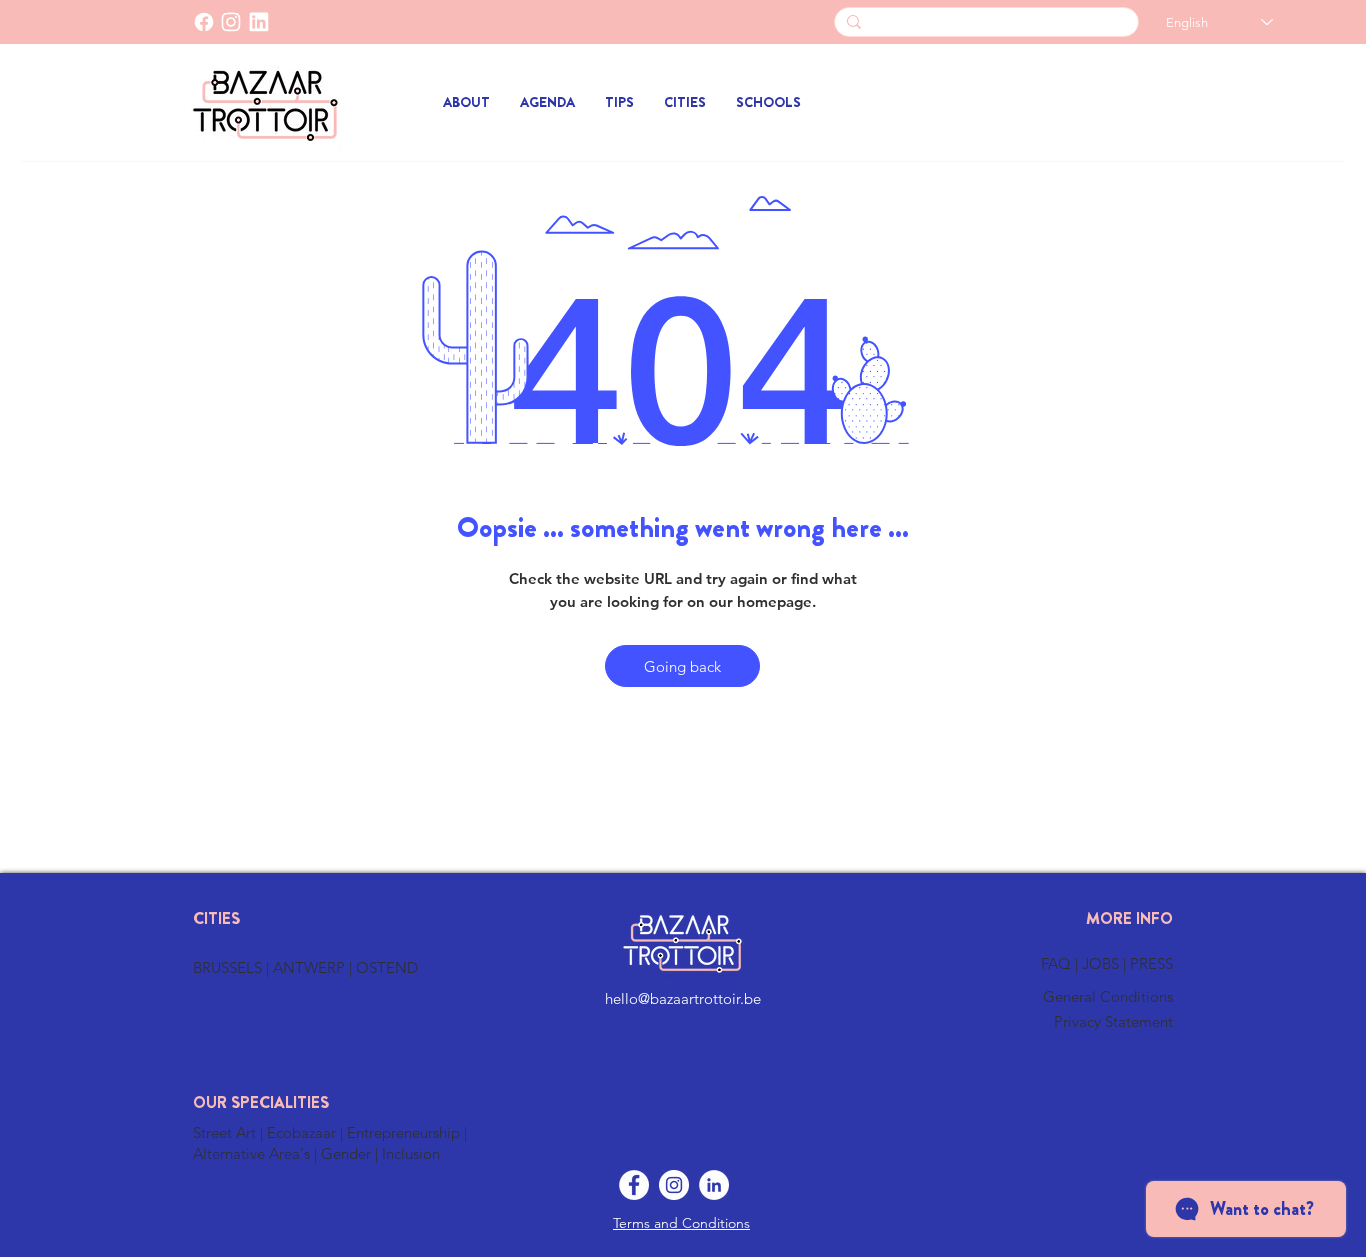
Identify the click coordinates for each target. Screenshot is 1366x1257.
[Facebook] (204, 22)
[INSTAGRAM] (231, 22)
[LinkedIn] (259, 22)
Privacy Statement (1113, 1021)
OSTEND (387, 967)
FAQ (1058, 963)
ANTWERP (309, 967)
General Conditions (1108, 996)
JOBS (1102, 963)
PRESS (1151, 963)
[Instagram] (674, 1185)
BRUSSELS (229, 967)
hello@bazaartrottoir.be (683, 998)
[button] (685, 102)
